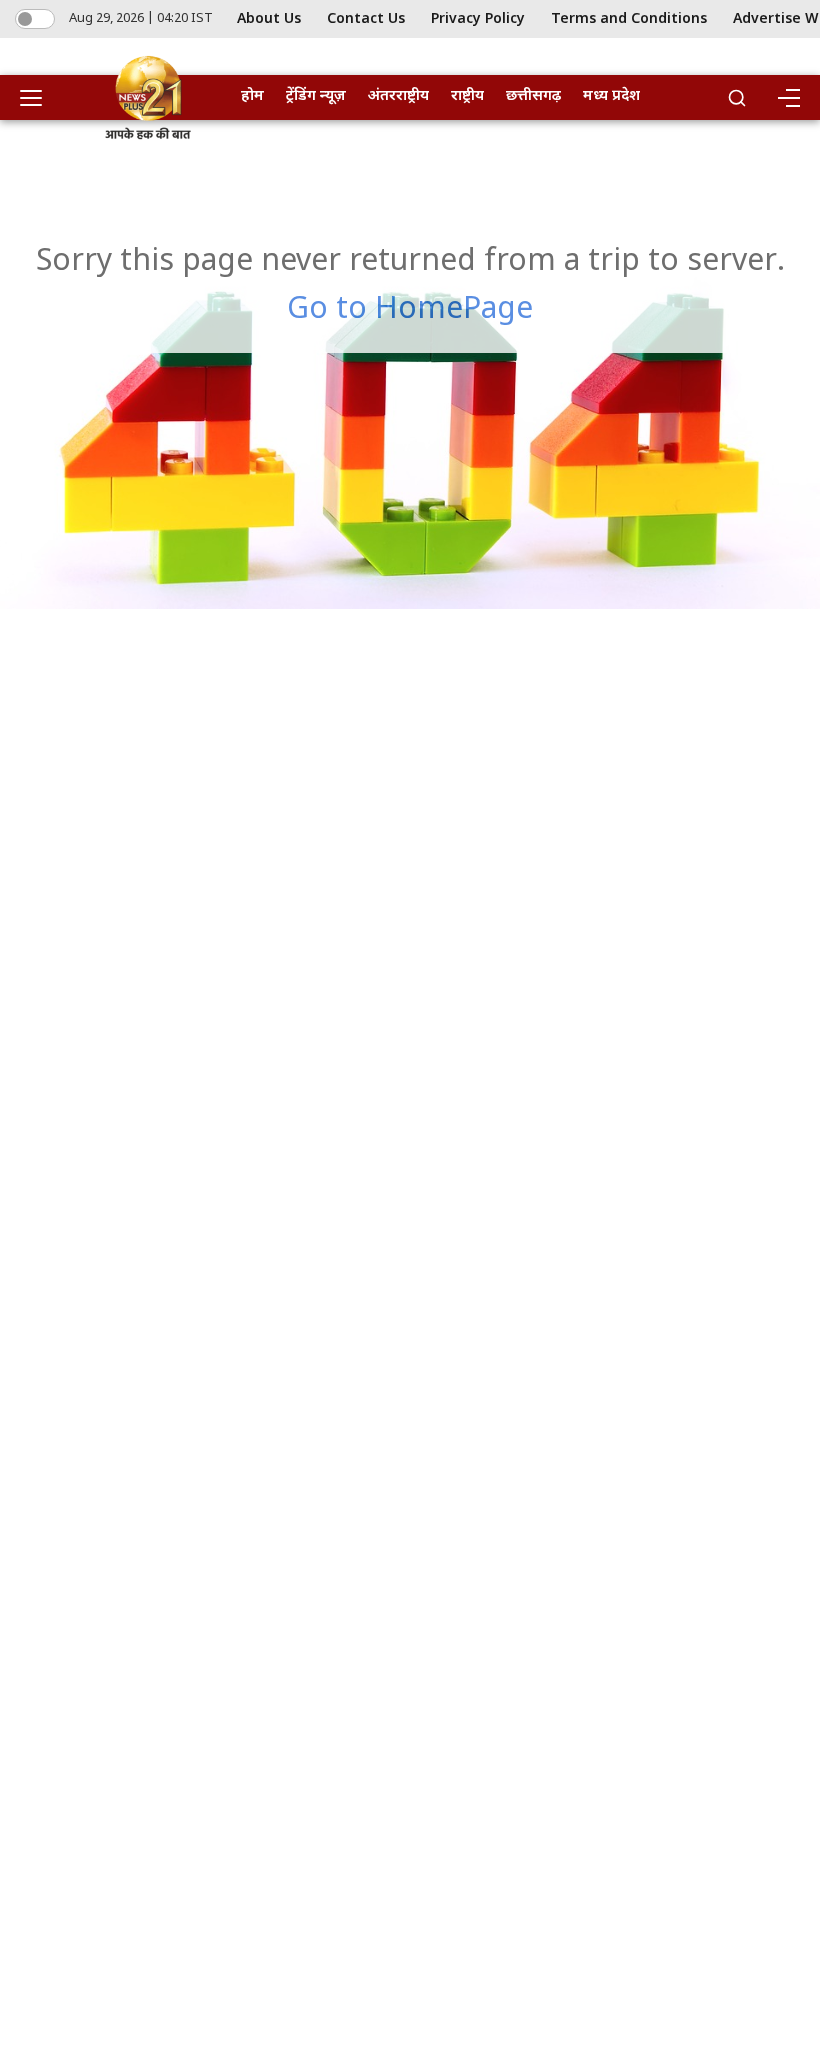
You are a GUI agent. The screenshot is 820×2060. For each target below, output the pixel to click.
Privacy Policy (478, 19)
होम (252, 96)
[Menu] (788, 98)
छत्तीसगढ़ (533, 96)
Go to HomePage (410, 310)
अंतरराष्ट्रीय (398, 96)
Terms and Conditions (629, 19)
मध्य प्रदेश (611, 96)
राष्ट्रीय (467, 96)
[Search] (737, 98)
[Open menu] (38, 98)
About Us (269, 19)
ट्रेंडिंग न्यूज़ (316, 96)
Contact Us (366, 19)
